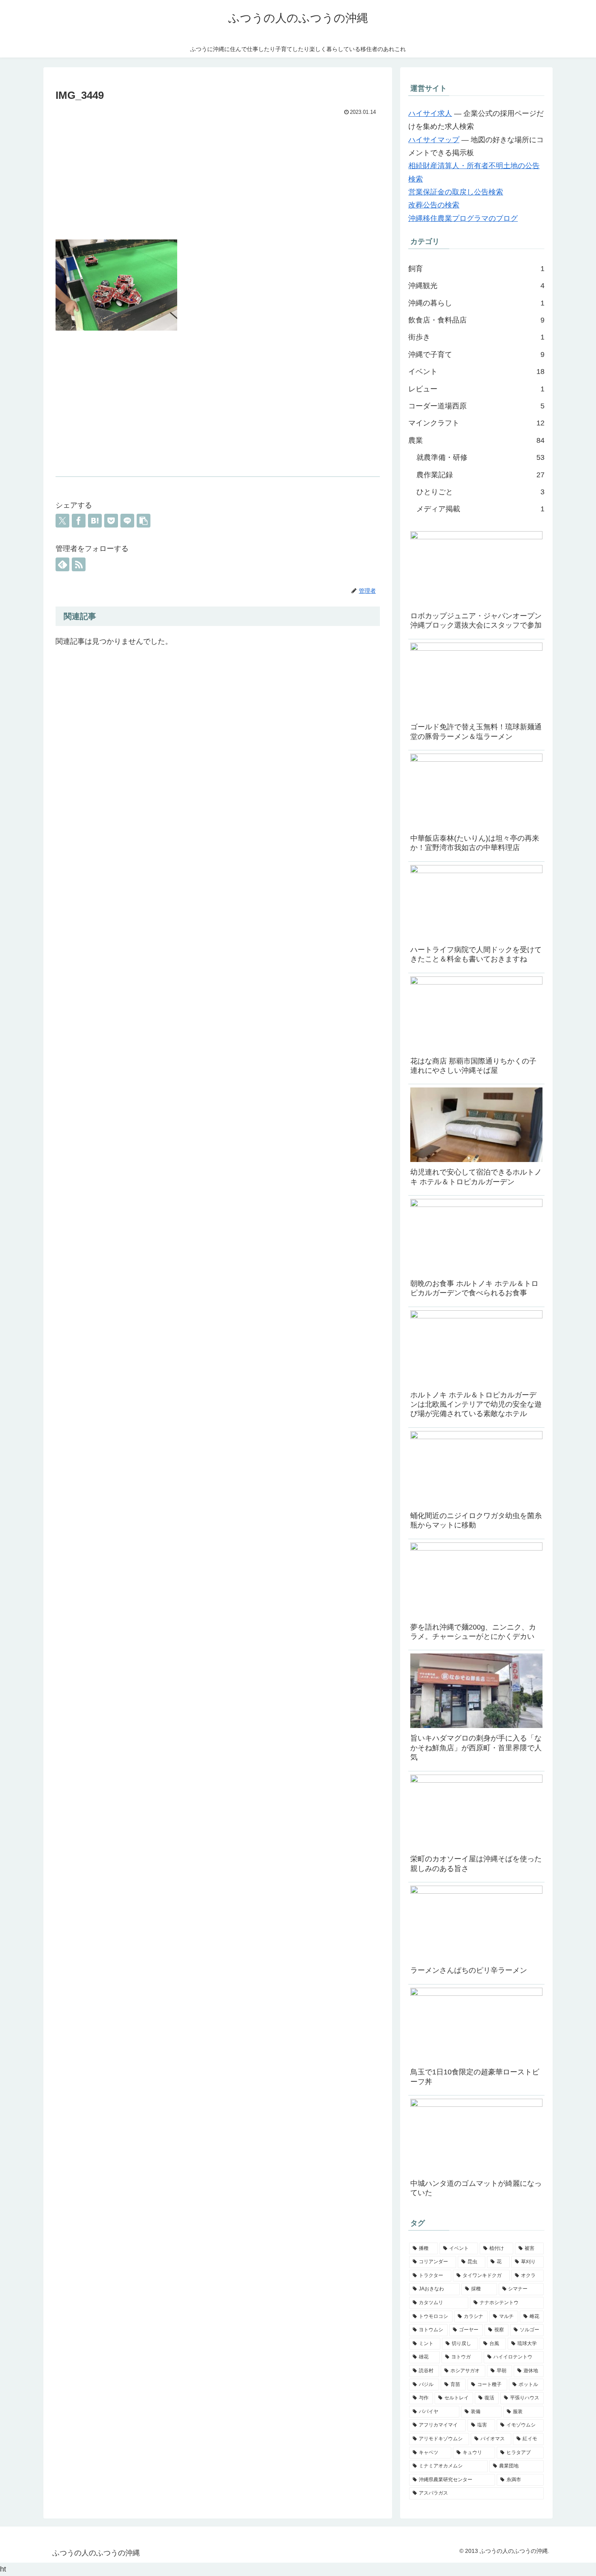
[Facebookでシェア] (79, 521)
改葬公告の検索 (434, 205)
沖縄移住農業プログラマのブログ (463, 218)
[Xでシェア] (62, 521)
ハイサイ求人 (430, 113)
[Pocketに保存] (111, 521)
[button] (144, 521)
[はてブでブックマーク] (95, 521)
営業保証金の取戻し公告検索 (456, 192)
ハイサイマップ (434, 140)
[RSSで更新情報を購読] (79, 564)
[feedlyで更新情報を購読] (62, 564)
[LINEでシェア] (127, 521)
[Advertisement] (218, 179)
